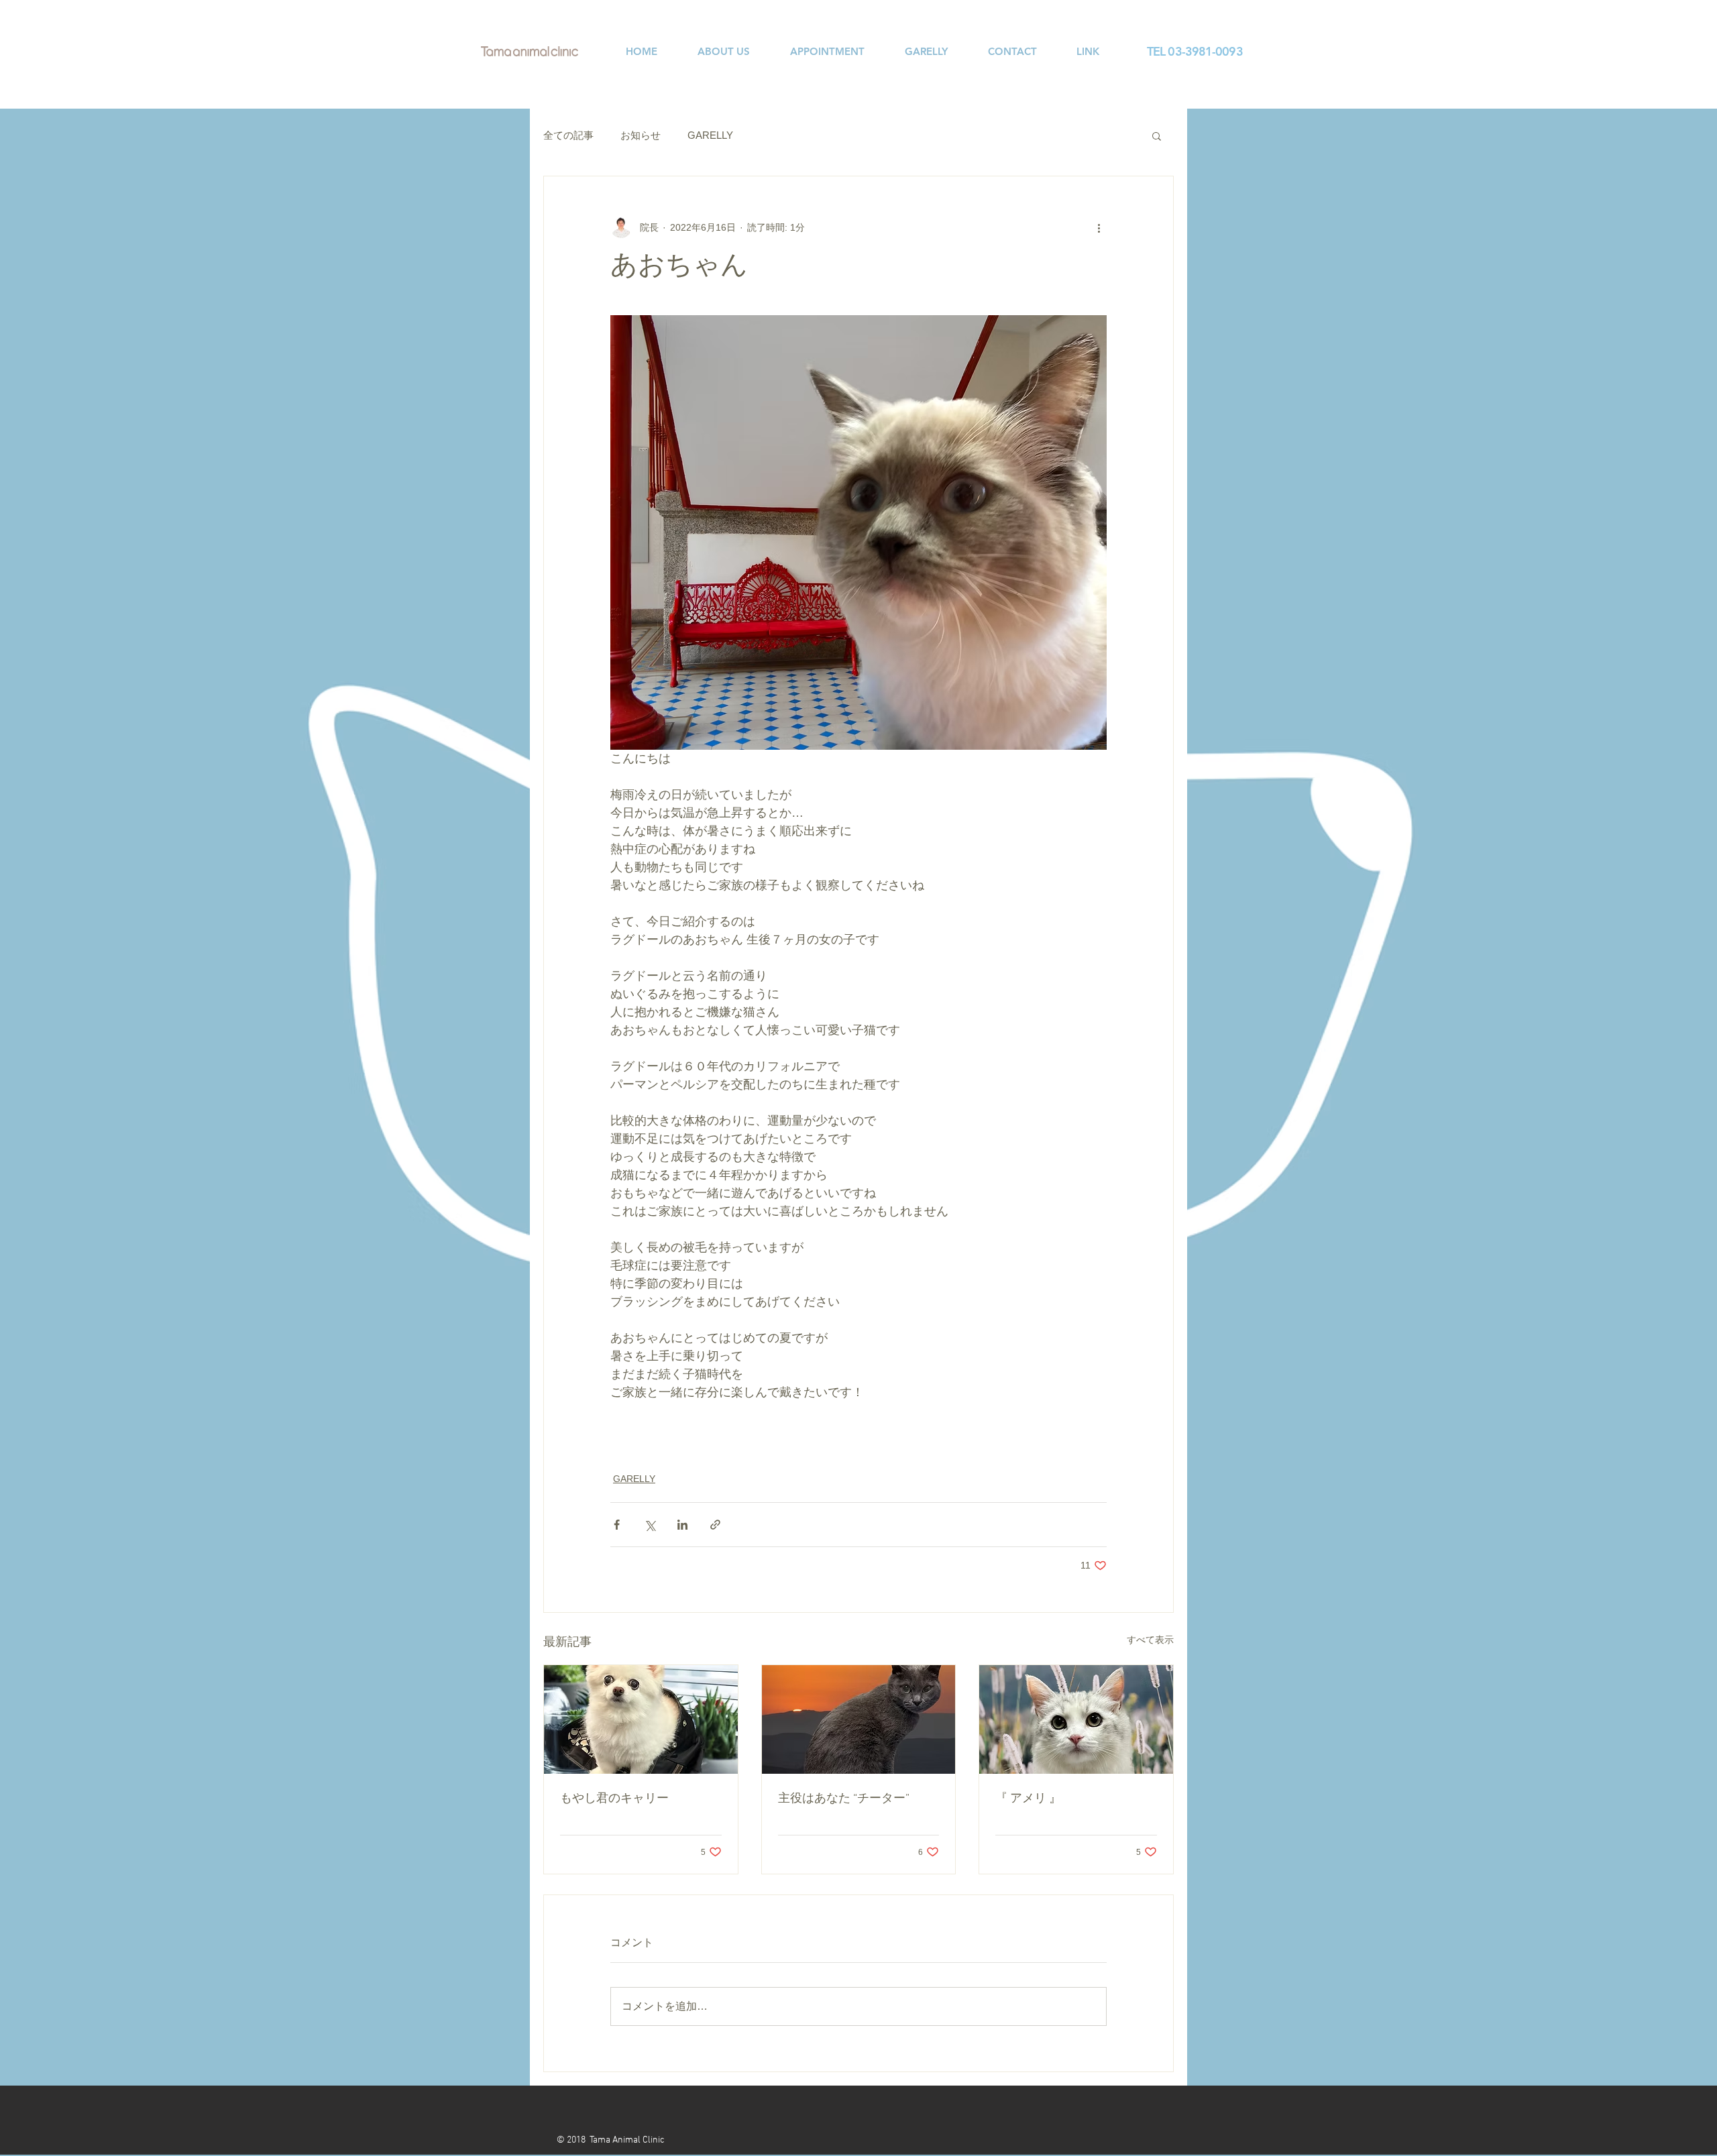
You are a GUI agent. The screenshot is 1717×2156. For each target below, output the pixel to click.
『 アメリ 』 (1028, 1799)
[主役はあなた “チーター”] (859, 1719)
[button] (1157, 135)
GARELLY (710, 135)
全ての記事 (568, 135)
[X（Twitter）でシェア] (650, 1525)
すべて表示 (1150, 1640)
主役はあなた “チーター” (844, 1799)
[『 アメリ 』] (1076, 1719)
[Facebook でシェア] (617, 1525)
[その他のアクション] (1099, 227)
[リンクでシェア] (715, 1525)
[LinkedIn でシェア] (682, 1525)
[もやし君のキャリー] (641, 1719)
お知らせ (641, 135)
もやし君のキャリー (614, 1799)
